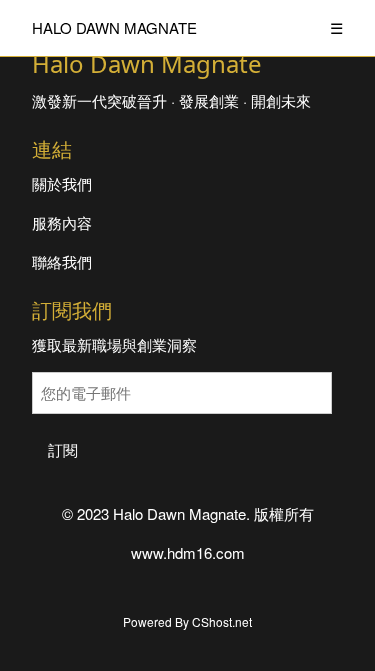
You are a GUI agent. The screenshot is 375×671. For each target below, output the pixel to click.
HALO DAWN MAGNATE (114, 27)
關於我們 (62, 183)
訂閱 (63, 449)
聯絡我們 (62, 261)
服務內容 (62, 222)
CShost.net (222, 621)
